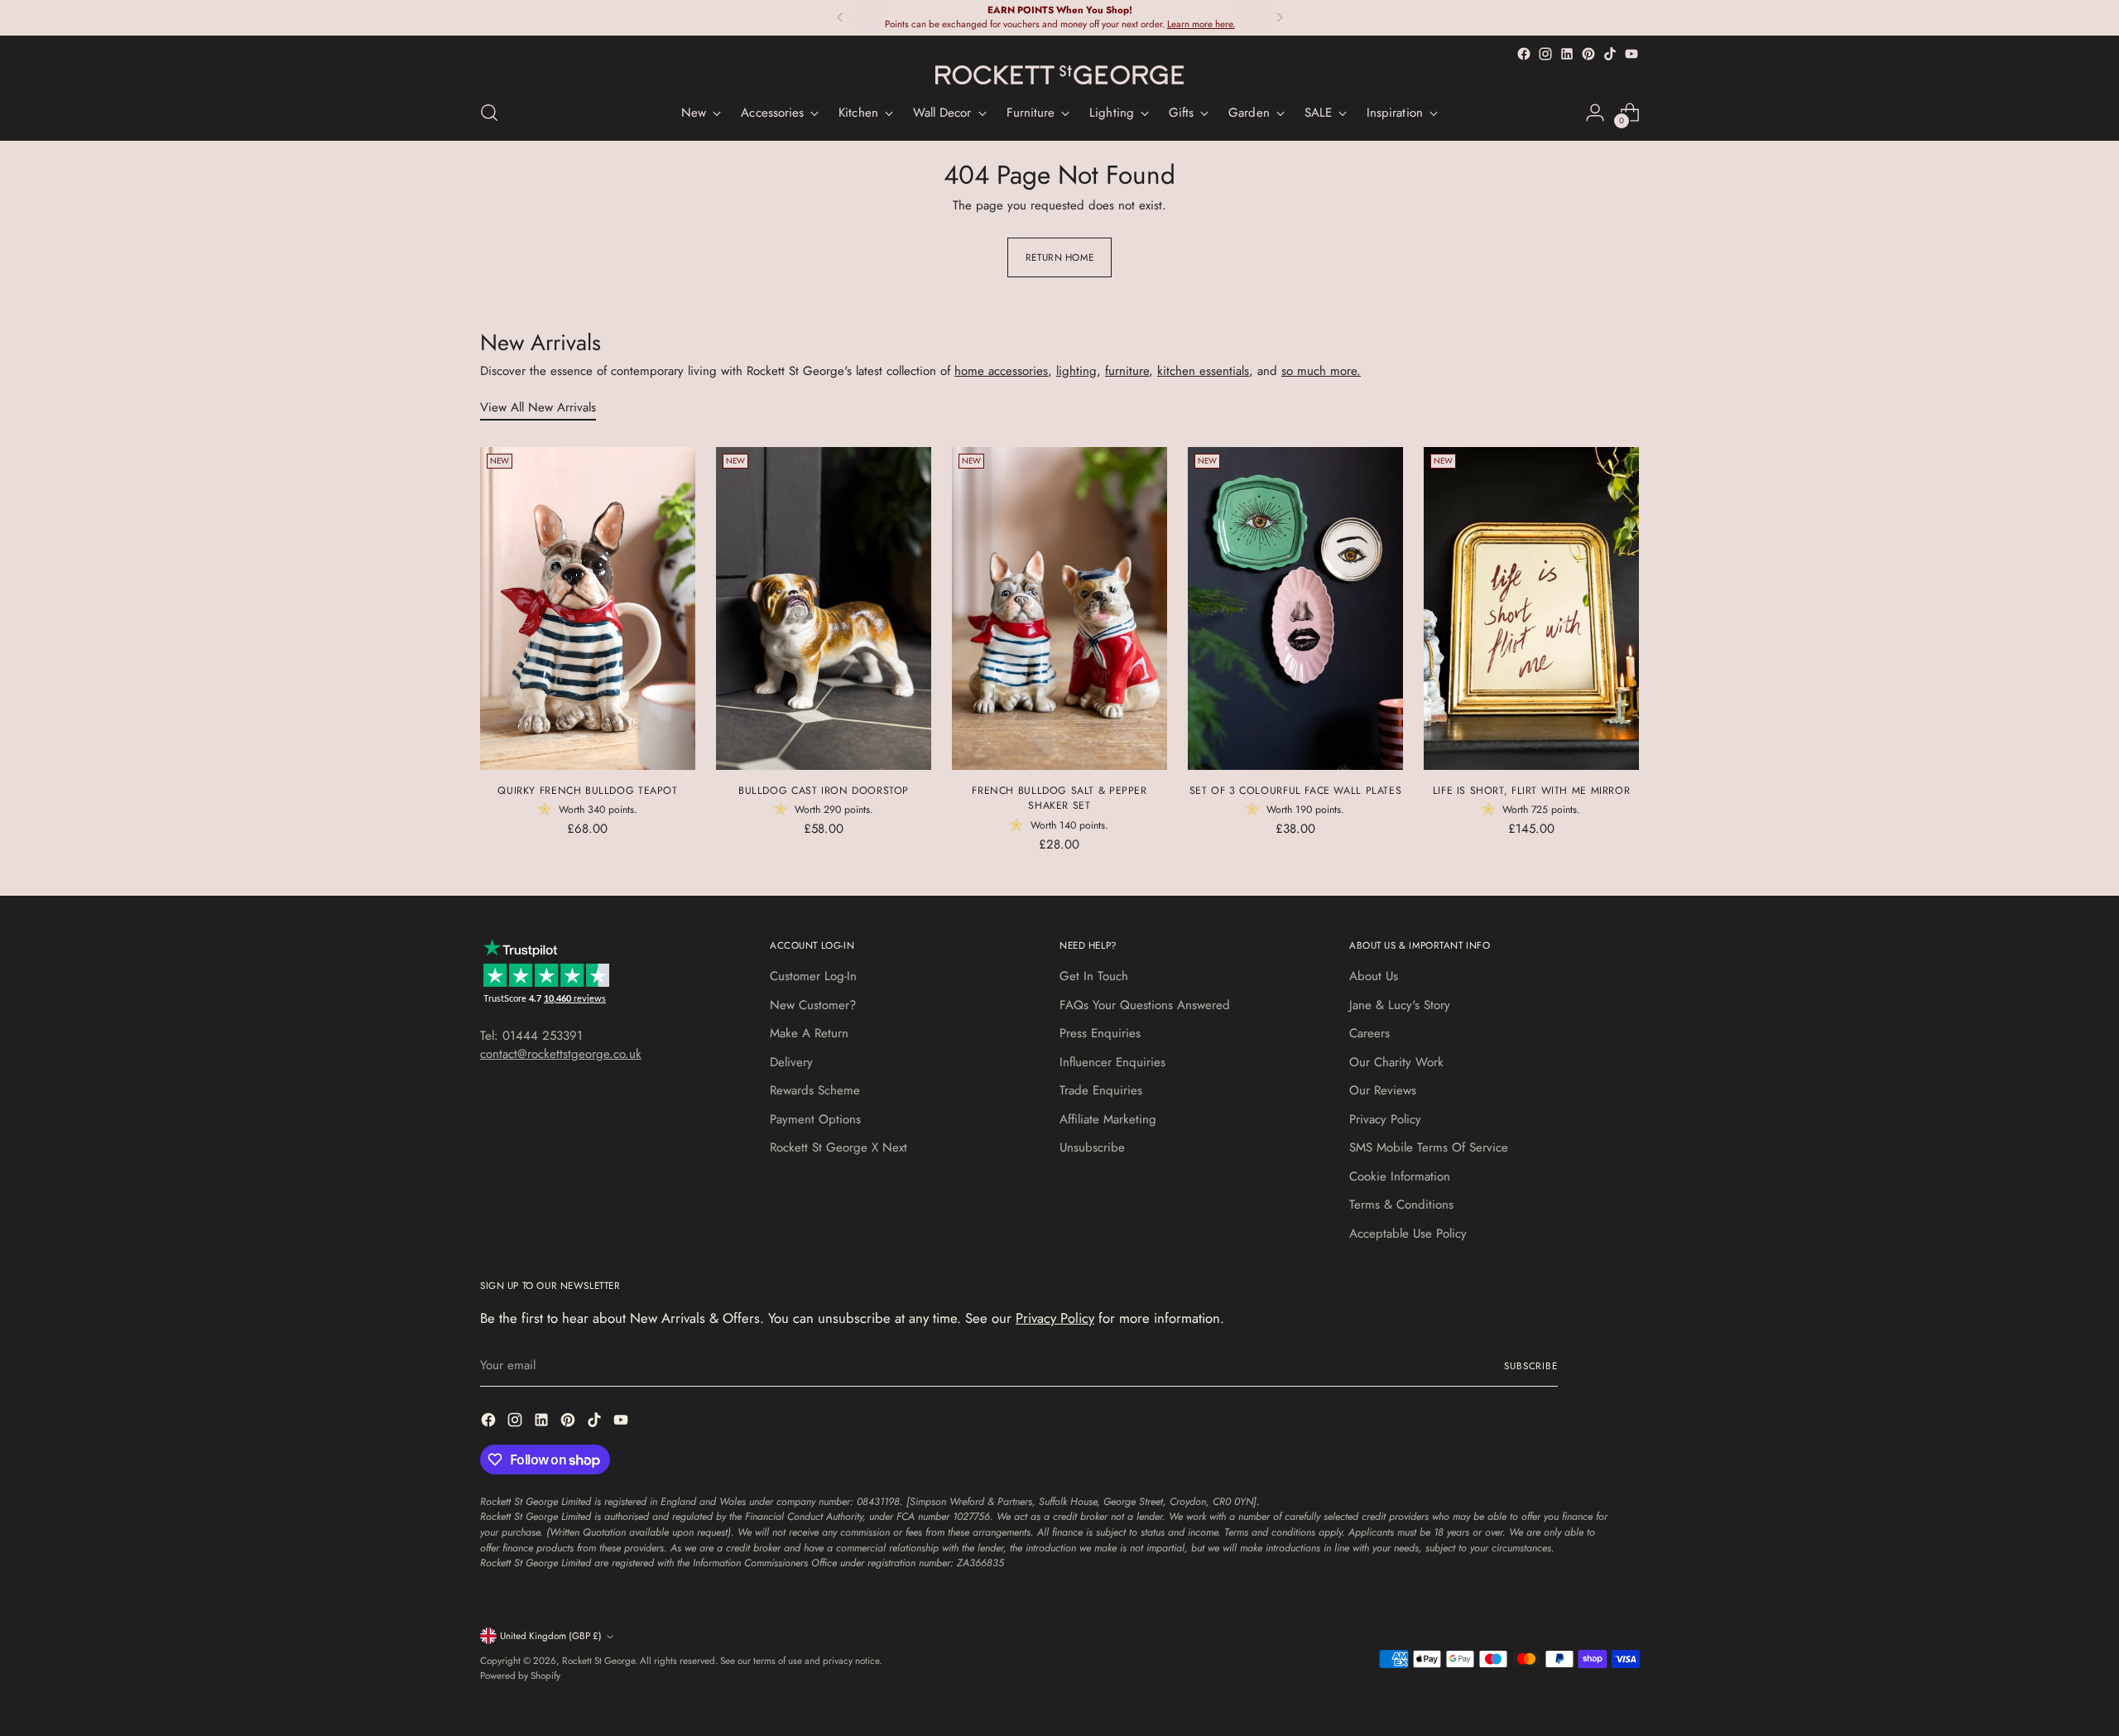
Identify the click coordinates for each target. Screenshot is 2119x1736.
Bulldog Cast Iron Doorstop (824, 791)
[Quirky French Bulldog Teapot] (588, 608)
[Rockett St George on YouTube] (1631, 54)
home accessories (1001, 371)
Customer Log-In (813, 976)
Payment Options (815, 1119)
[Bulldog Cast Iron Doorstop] (824, 608)
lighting (1076, 371)
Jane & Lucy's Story (1400, 1005)
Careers (1369, 1033)
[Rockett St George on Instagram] (1545, 54)
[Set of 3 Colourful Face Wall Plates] (1295, 608)
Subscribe (1531, 1366)
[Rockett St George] (1059, 75)
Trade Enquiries (1101, 1090)
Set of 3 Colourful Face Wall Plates (1296, 791)
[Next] (1280, 18)
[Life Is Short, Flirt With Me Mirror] (1531, 608)
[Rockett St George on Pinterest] (1588, 54)
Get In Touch (1094, 976)
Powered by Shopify (520, 1676)
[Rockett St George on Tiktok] (1610, 54)
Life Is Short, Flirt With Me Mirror (1532, 791)
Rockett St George (598, 1661)
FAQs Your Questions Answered (1145, 1005)
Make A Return (809, 1033)
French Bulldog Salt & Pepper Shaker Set (1059, 798)
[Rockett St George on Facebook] (1524, 54)
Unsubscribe (1092, 1147)
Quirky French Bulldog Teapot (587, 791)
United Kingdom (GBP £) (551, 1636)
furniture (1127, 371)
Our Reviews (1383, 1090)
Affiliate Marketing (1108, 1119)
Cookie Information (1400, 1176)
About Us (1374, 976)
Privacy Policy (1385, 1119)
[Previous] (840, 18)
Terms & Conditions (1401, 1205)
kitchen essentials (1203, 371)
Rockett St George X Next (838, 1147)
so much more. (1321, 371)
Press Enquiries (1100, 1033)
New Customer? (813, 1005)
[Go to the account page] (1595, 113)
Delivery (791, 1062)
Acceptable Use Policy (1408, 1233)
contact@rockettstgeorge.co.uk (561, 1054)
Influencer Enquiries (1112, 1062)
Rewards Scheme (815, 1090)
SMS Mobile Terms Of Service (1429, 1147)
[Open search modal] (489, 113)
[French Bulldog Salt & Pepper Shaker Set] (1059, 608)
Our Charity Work (1396, 1062)
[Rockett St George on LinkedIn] (1567, 54)
